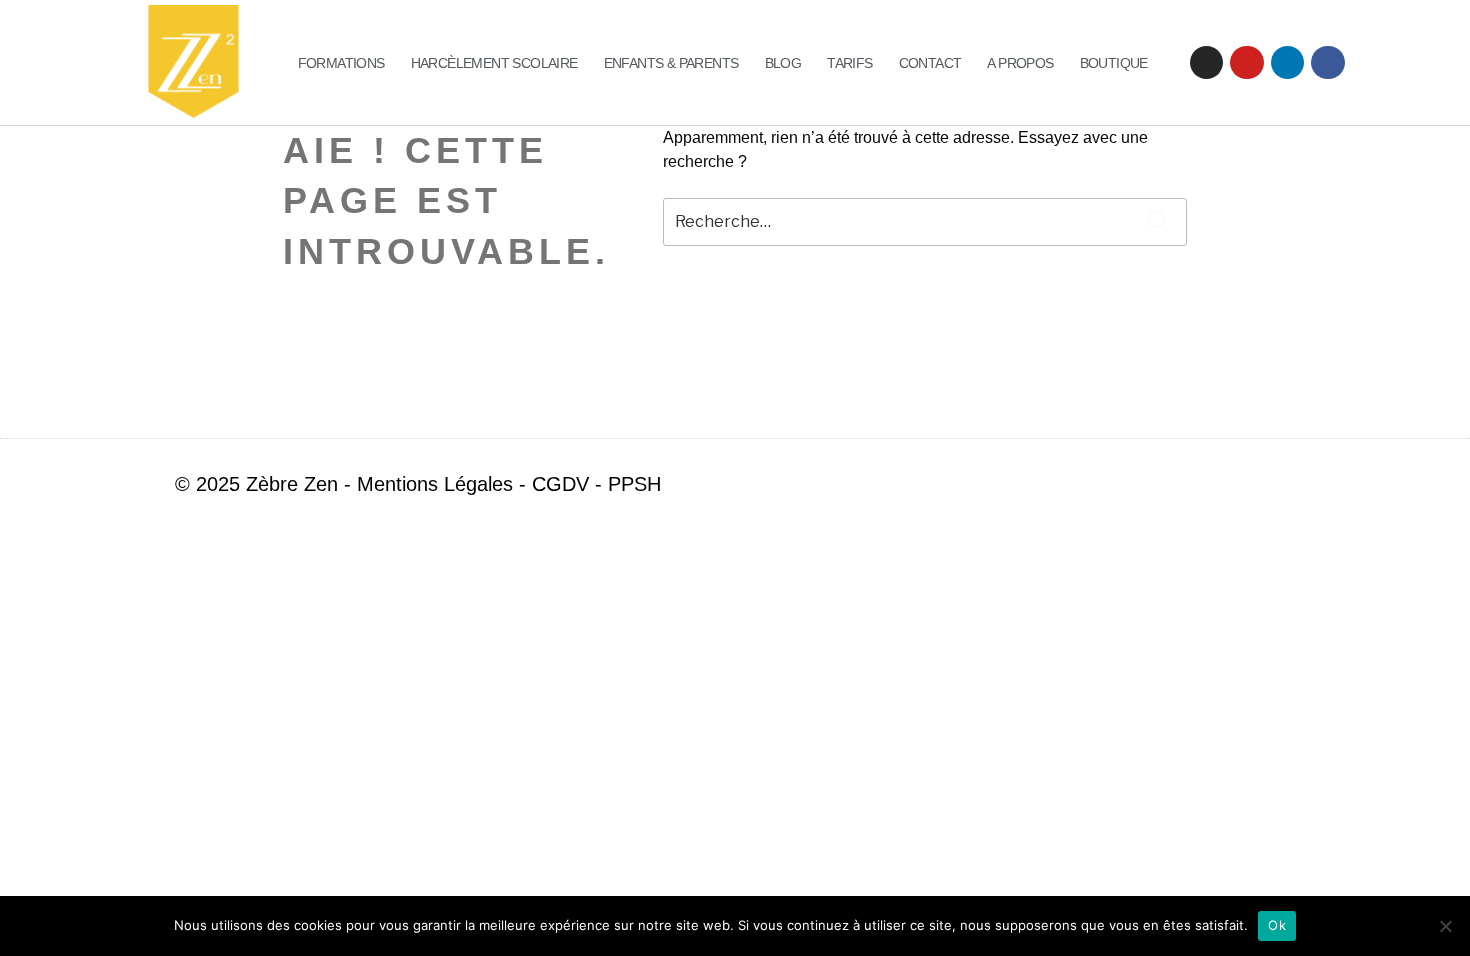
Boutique (1114, 63)
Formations (341, 63)
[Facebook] (1328, 63)
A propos (1020, 63)
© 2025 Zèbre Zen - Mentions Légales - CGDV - (391, 484)
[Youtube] (1247, 63)
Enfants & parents (671, 63)
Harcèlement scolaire (494, 63)
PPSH (634, 484)
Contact (930, 63)
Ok (1277, 925)
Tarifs (849, 63)
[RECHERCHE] (1158, 222)
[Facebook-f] (1249, 484)
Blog (783, 63)
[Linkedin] (1288, 63)
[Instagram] (1207, 63)
